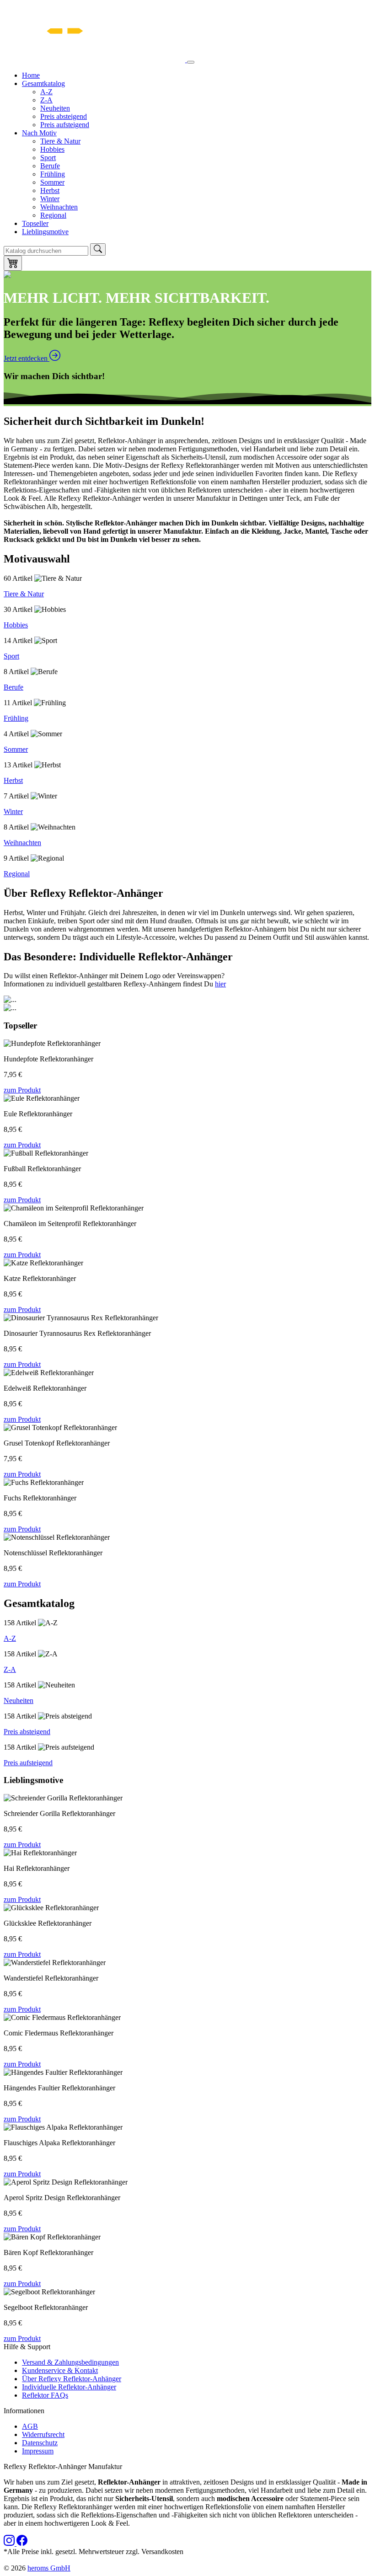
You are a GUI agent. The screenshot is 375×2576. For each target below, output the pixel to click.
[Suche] (98, 249)
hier (220, 984)
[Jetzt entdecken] (7, 276)
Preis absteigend (64, 116)
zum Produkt (22, 1090)
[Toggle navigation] (191, 62)
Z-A (46, 100)
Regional (53, 215)
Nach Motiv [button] (39, 133)
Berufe (50, 166)
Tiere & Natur (60, 141)
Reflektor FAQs (45, 2395)
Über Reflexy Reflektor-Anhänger (72, 2379)
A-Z (46, 92)
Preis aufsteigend (65, 125)
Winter (50, 199)
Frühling (53, 174)
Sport (48, 158)
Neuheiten (55, 108)
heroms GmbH (49, 2568)
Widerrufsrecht (43, 2434)
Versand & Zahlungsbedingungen (70, 2362)
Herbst (50, 190)
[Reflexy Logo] (95, 60)
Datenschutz (40, 2443)
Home (31, 75)
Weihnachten (59, 207)
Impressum (38, 2451)
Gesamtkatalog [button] (43, 83)
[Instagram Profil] (10, 2543)
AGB (30, 2426)
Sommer (52, 182)
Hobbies (52, 149)
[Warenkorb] (13, 263)
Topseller (35, 223)
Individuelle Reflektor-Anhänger (69, 2387)
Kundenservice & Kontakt (60, 2370)
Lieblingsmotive (45, 232)
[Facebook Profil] (22, 2543)
